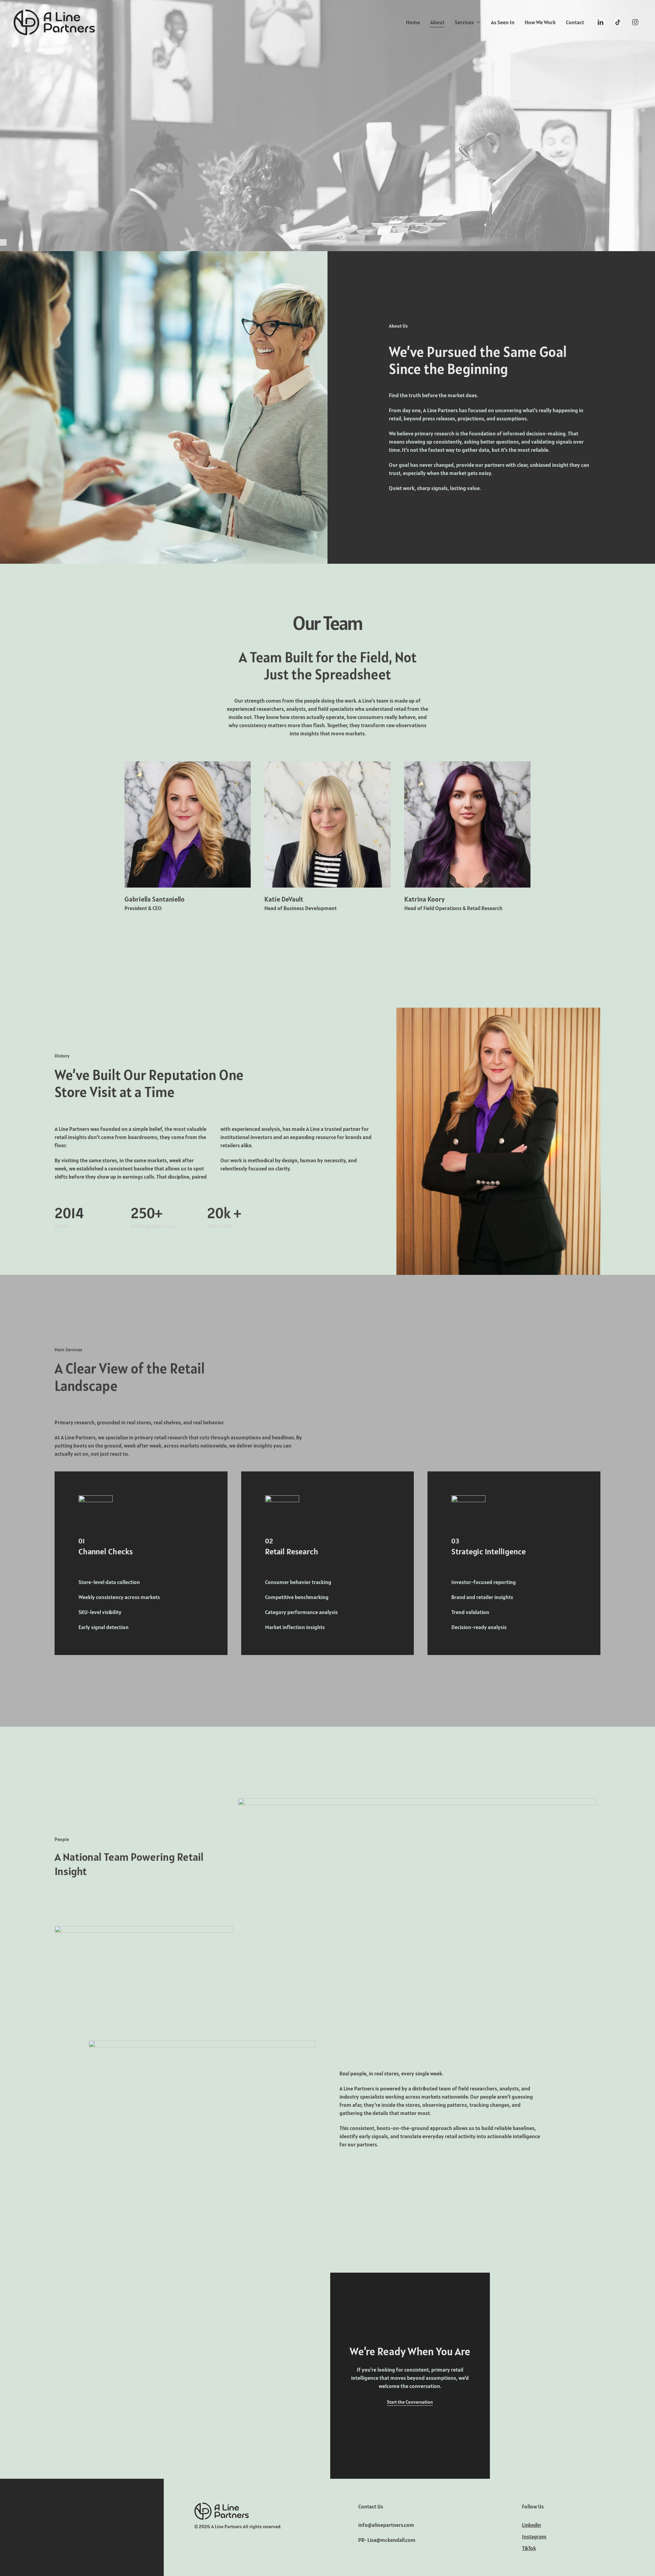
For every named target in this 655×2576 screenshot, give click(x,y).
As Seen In (503, 22)
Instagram (534, 2536)
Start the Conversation (410, 2402)
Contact (575, 22)
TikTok (529, 2548)
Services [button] (464, 22)
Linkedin (532, 2525)
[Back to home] (54, 22)
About (437, 22)
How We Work (540, 22)
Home (413, 22)
